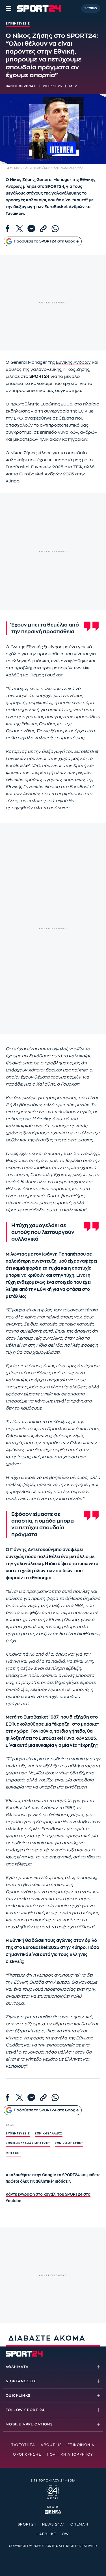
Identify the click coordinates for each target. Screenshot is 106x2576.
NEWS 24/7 (53, 2524)
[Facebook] (8, 229)
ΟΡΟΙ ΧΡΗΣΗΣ (27, 2454)
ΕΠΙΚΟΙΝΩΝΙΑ (81, 2445)
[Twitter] (20, 229)
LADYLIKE (46, 2534)
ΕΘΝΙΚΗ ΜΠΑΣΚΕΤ (69, 2143)
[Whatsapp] (55, 229)
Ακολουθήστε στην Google (31, 2175)
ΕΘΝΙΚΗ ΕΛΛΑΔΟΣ (48, 2134)
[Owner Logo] (53, 2492)
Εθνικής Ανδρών (73, 362)
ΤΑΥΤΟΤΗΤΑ (23, 2445)
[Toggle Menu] (8, 8)
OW (66, 2534)
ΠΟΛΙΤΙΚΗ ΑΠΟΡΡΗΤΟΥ (70, 2454)
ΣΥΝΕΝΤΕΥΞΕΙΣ (18, 2134)
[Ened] (53, 2511)
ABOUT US (51, 2445)
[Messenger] (31, 229)
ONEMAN (79, 2524)
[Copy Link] (43, 229)
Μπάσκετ (13, 2153)
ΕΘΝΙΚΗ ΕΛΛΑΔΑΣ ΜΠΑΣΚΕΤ (28, 2143)
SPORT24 (27, 2524)
